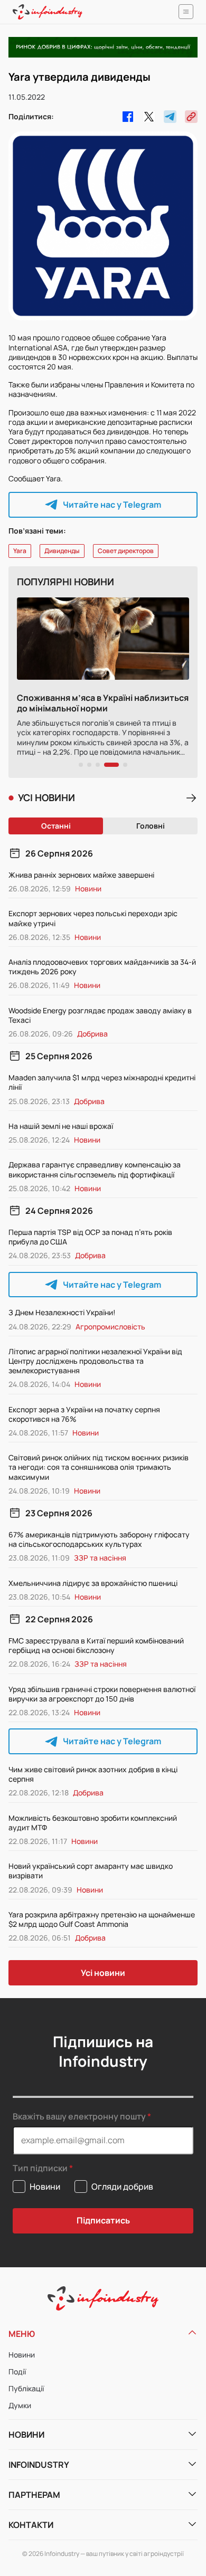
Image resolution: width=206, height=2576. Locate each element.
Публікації (26, 2388)
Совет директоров (126, 551)
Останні (56, 826)
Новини (22, 2355)
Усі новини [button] (103, 1973)
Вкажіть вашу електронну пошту (79, 2116)
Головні (151, 826)
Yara (20, 551)
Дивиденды (62, 551)
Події (17, 2371)
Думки (20, 2405)
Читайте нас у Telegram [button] (112, 505)
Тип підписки (40, 2168)
